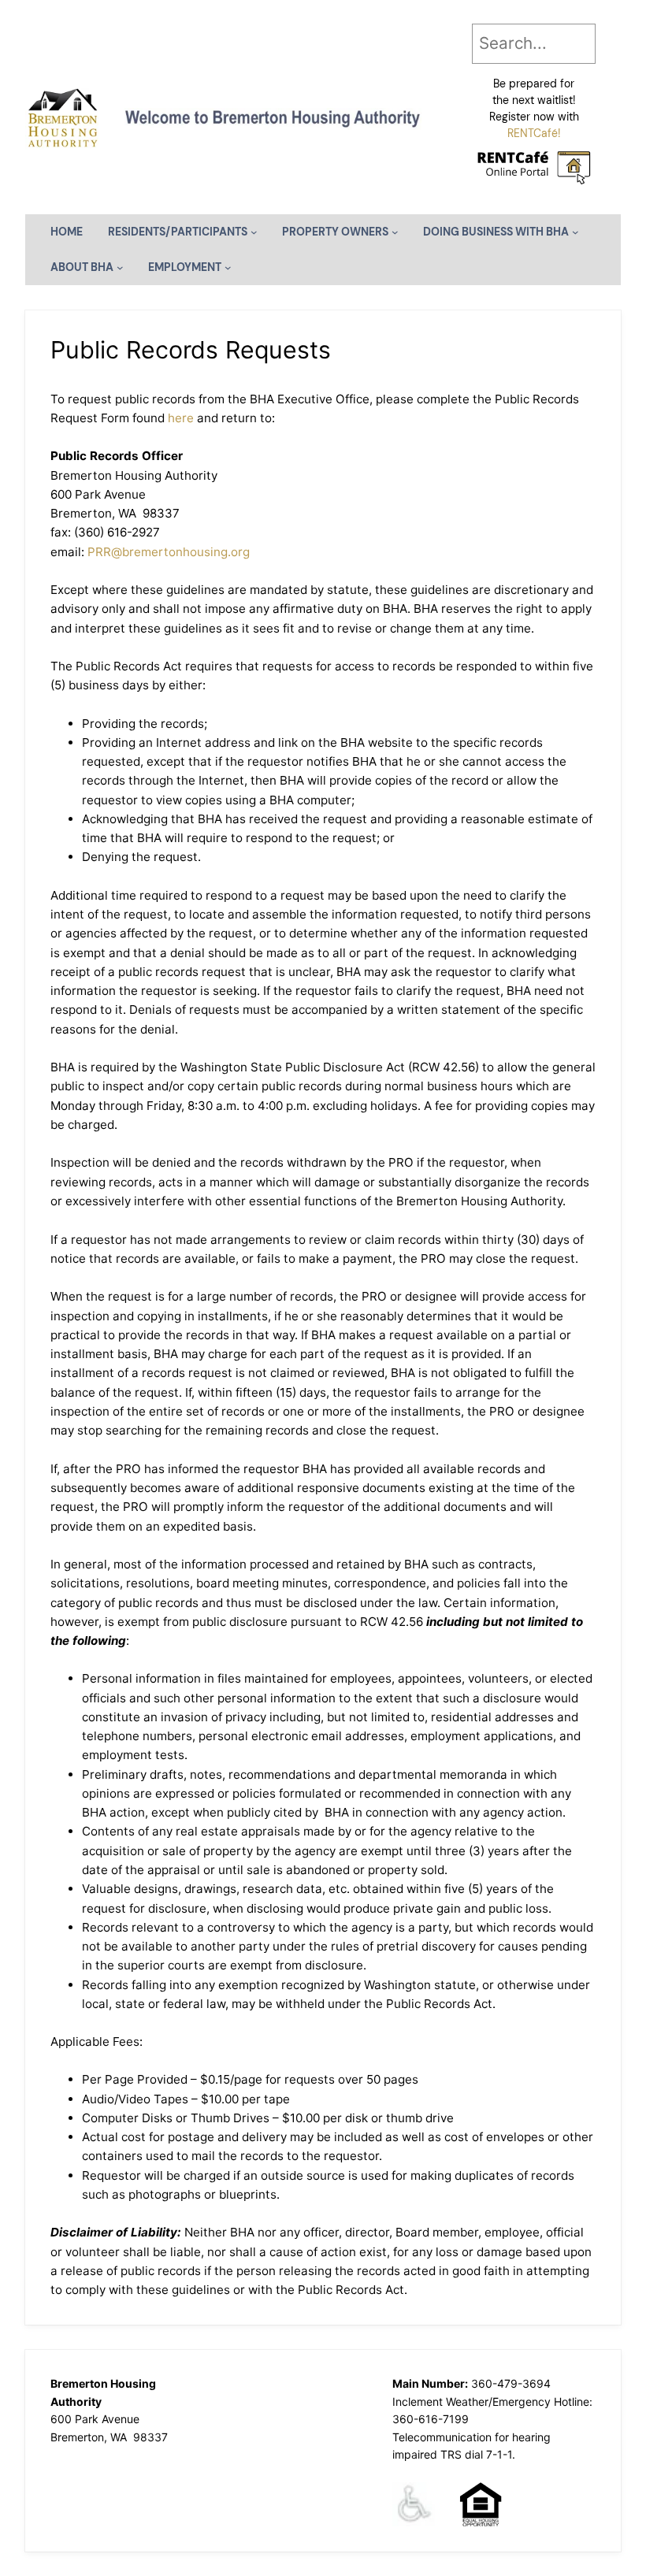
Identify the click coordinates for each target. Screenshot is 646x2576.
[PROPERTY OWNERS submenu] (395, 232)
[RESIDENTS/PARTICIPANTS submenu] (254, 232)
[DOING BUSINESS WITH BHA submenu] (575, 232)
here (181, 418)
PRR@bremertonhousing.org (169, 552)
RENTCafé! (534, 133)
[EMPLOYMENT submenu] (228, 267)
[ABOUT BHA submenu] (120, 267)
